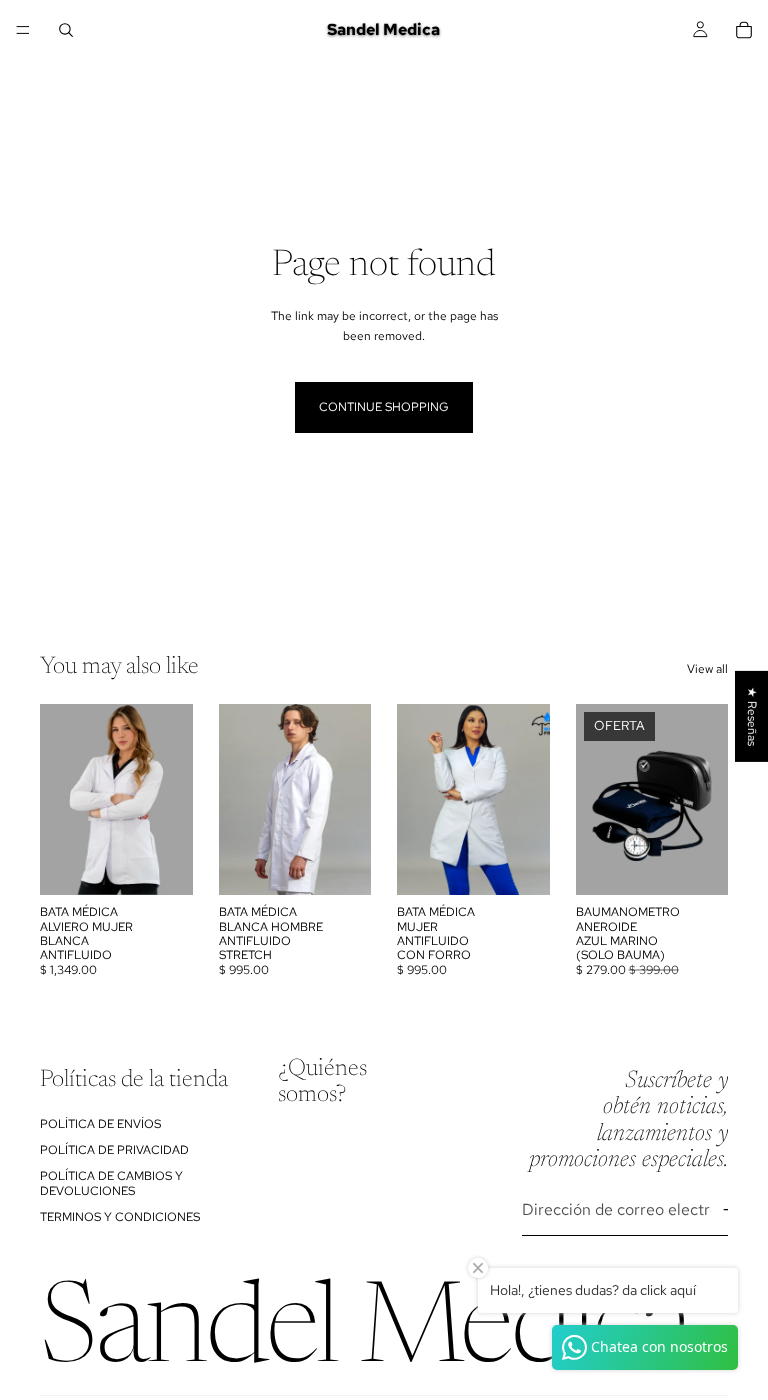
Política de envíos (100, 1123)
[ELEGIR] (162, 864)
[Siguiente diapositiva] (171, 800)
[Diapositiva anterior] (62, 800)
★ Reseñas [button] (752, 716)
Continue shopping (384, 407)
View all (707, 669)
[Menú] (23, 30)
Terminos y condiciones (120, 1217)
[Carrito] (744, 30)
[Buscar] (66, 30)
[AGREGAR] (697, 864)
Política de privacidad (114, 1150)
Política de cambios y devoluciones (111, 1183)
